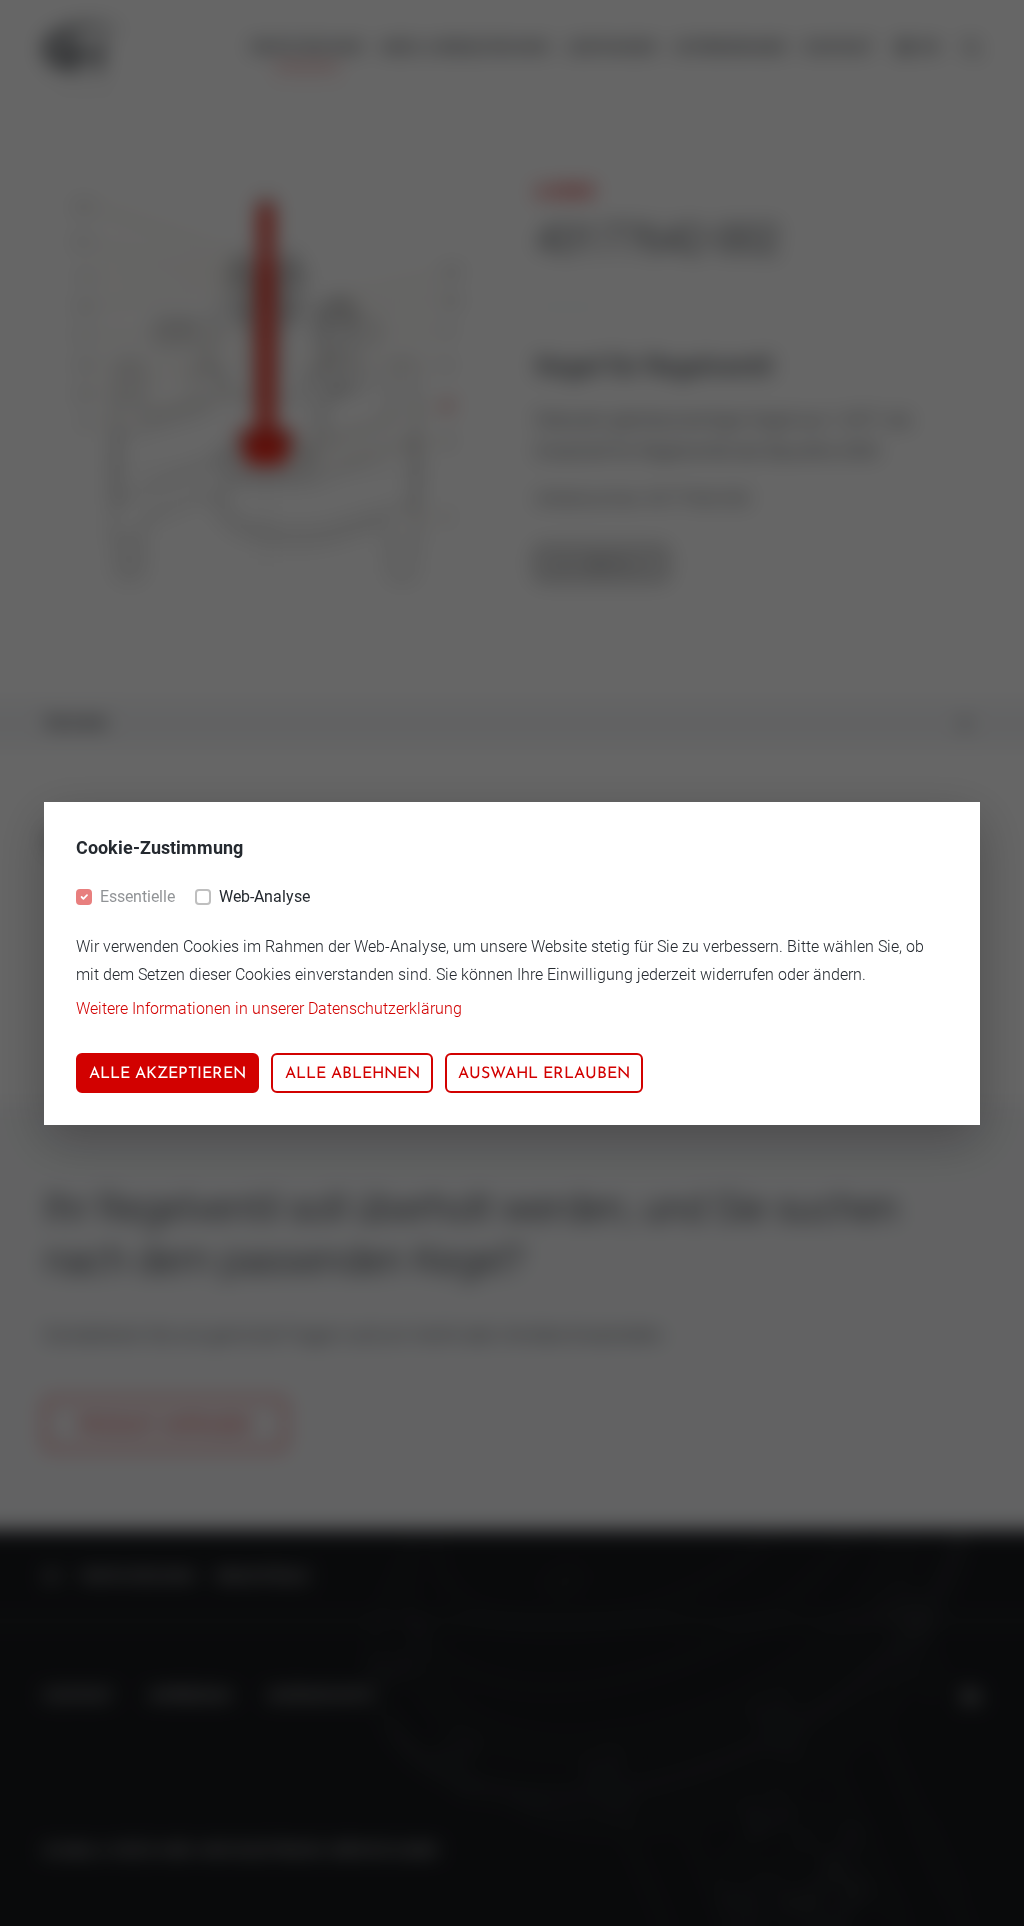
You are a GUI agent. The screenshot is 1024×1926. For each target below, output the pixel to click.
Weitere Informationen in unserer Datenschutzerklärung (269, 1008)
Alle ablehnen (352, 1074)
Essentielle (137, 896)
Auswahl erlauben (544, 1074)
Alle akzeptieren (167, 1074)
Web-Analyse (264, 896)
